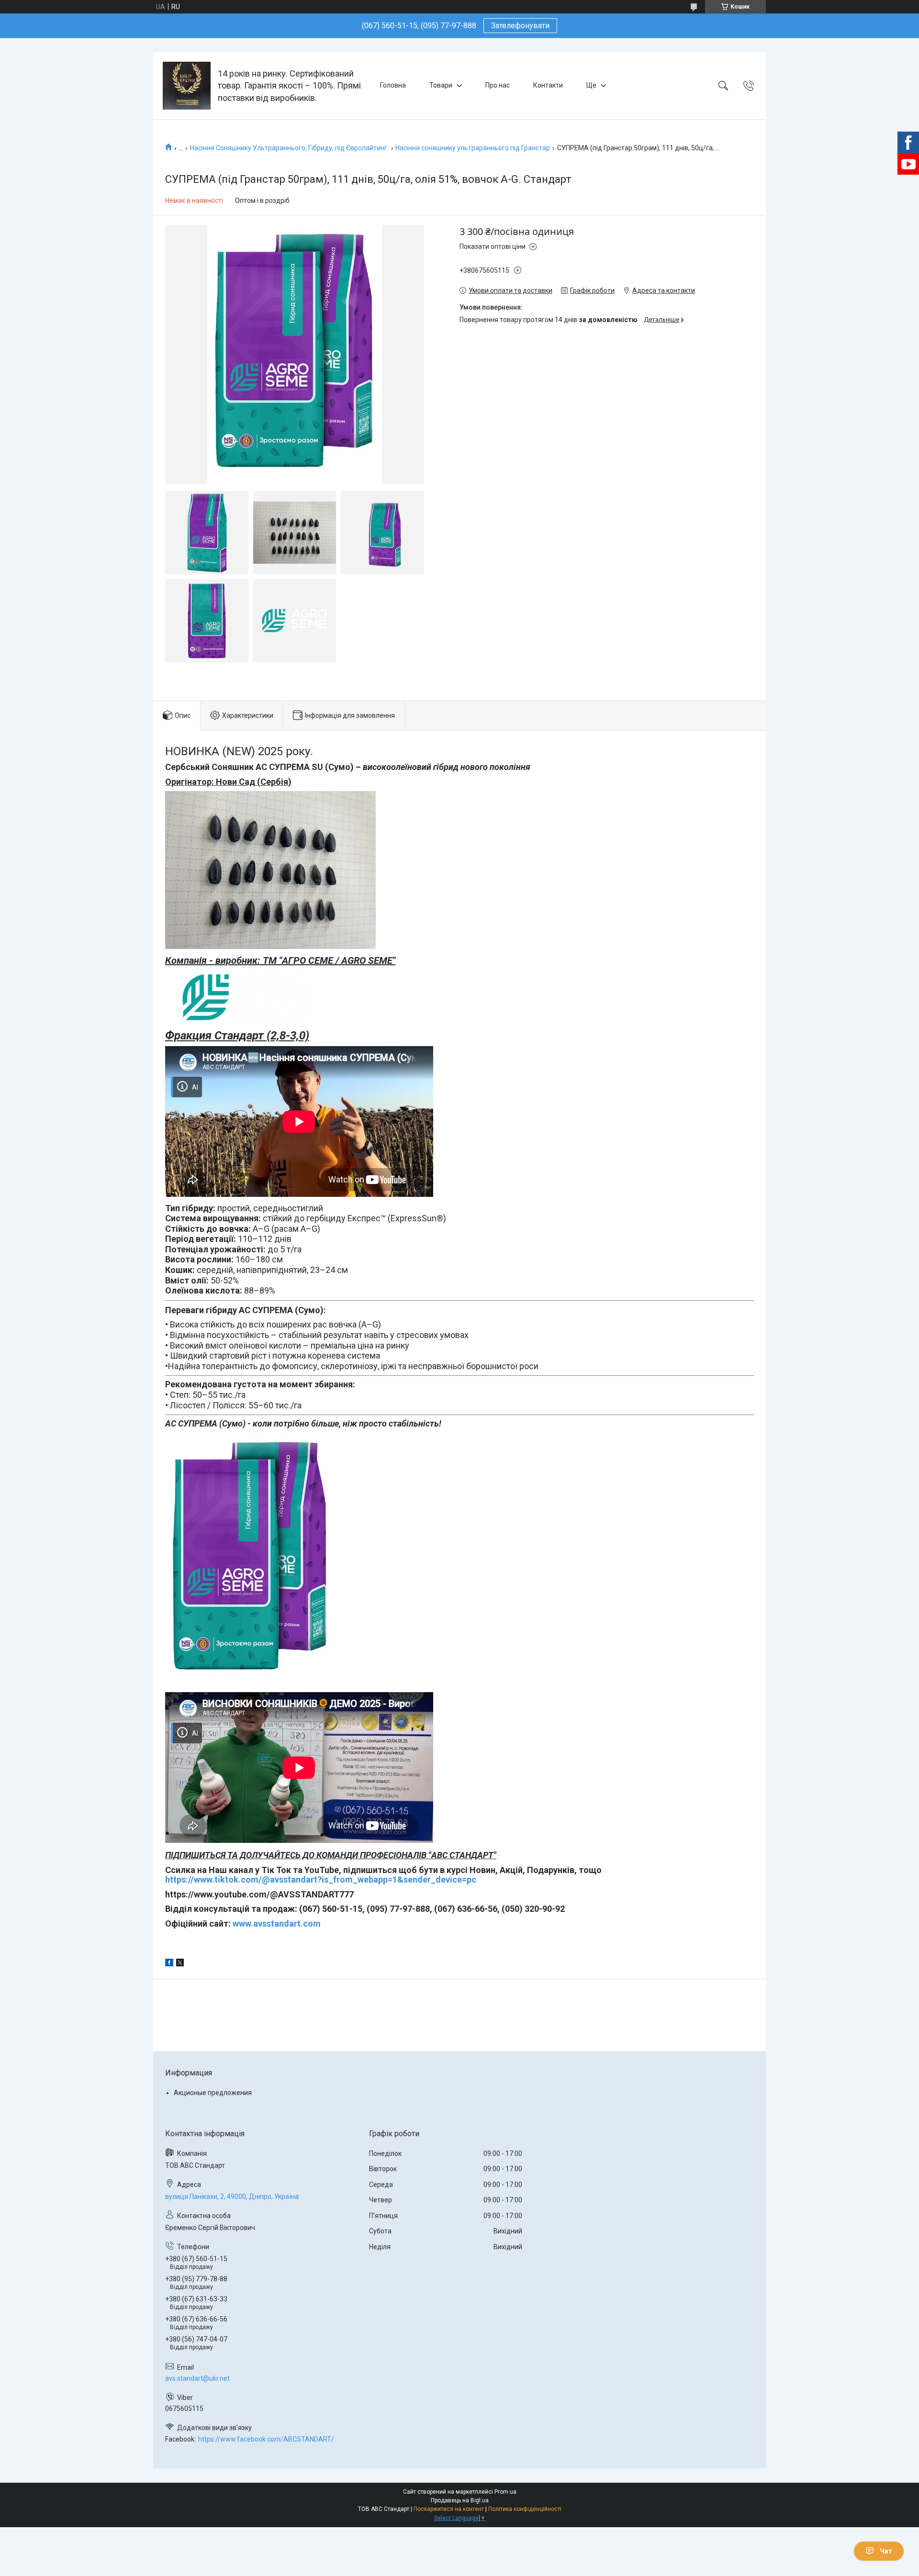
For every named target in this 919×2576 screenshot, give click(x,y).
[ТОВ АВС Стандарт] (187, 86)
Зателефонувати (520, 26)
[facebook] (169, 1964)
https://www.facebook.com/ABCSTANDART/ (266, 2439)
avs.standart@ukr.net (197, 2378)
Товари (441, 85)
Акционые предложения (213, 2093)
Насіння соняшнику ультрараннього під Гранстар (473, 148)
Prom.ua (505, 2492)
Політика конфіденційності (525, 2509)
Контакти (548, 85)
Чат (886, 2551)
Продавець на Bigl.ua (460, 2500)
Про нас (498, 85)
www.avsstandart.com (277, 1924)
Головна (393, 85)
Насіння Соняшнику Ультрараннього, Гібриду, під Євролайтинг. (289, 148)
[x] (180, 1964)
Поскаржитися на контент (449, 2509)
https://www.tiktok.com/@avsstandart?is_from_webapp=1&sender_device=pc (321, 1879)
